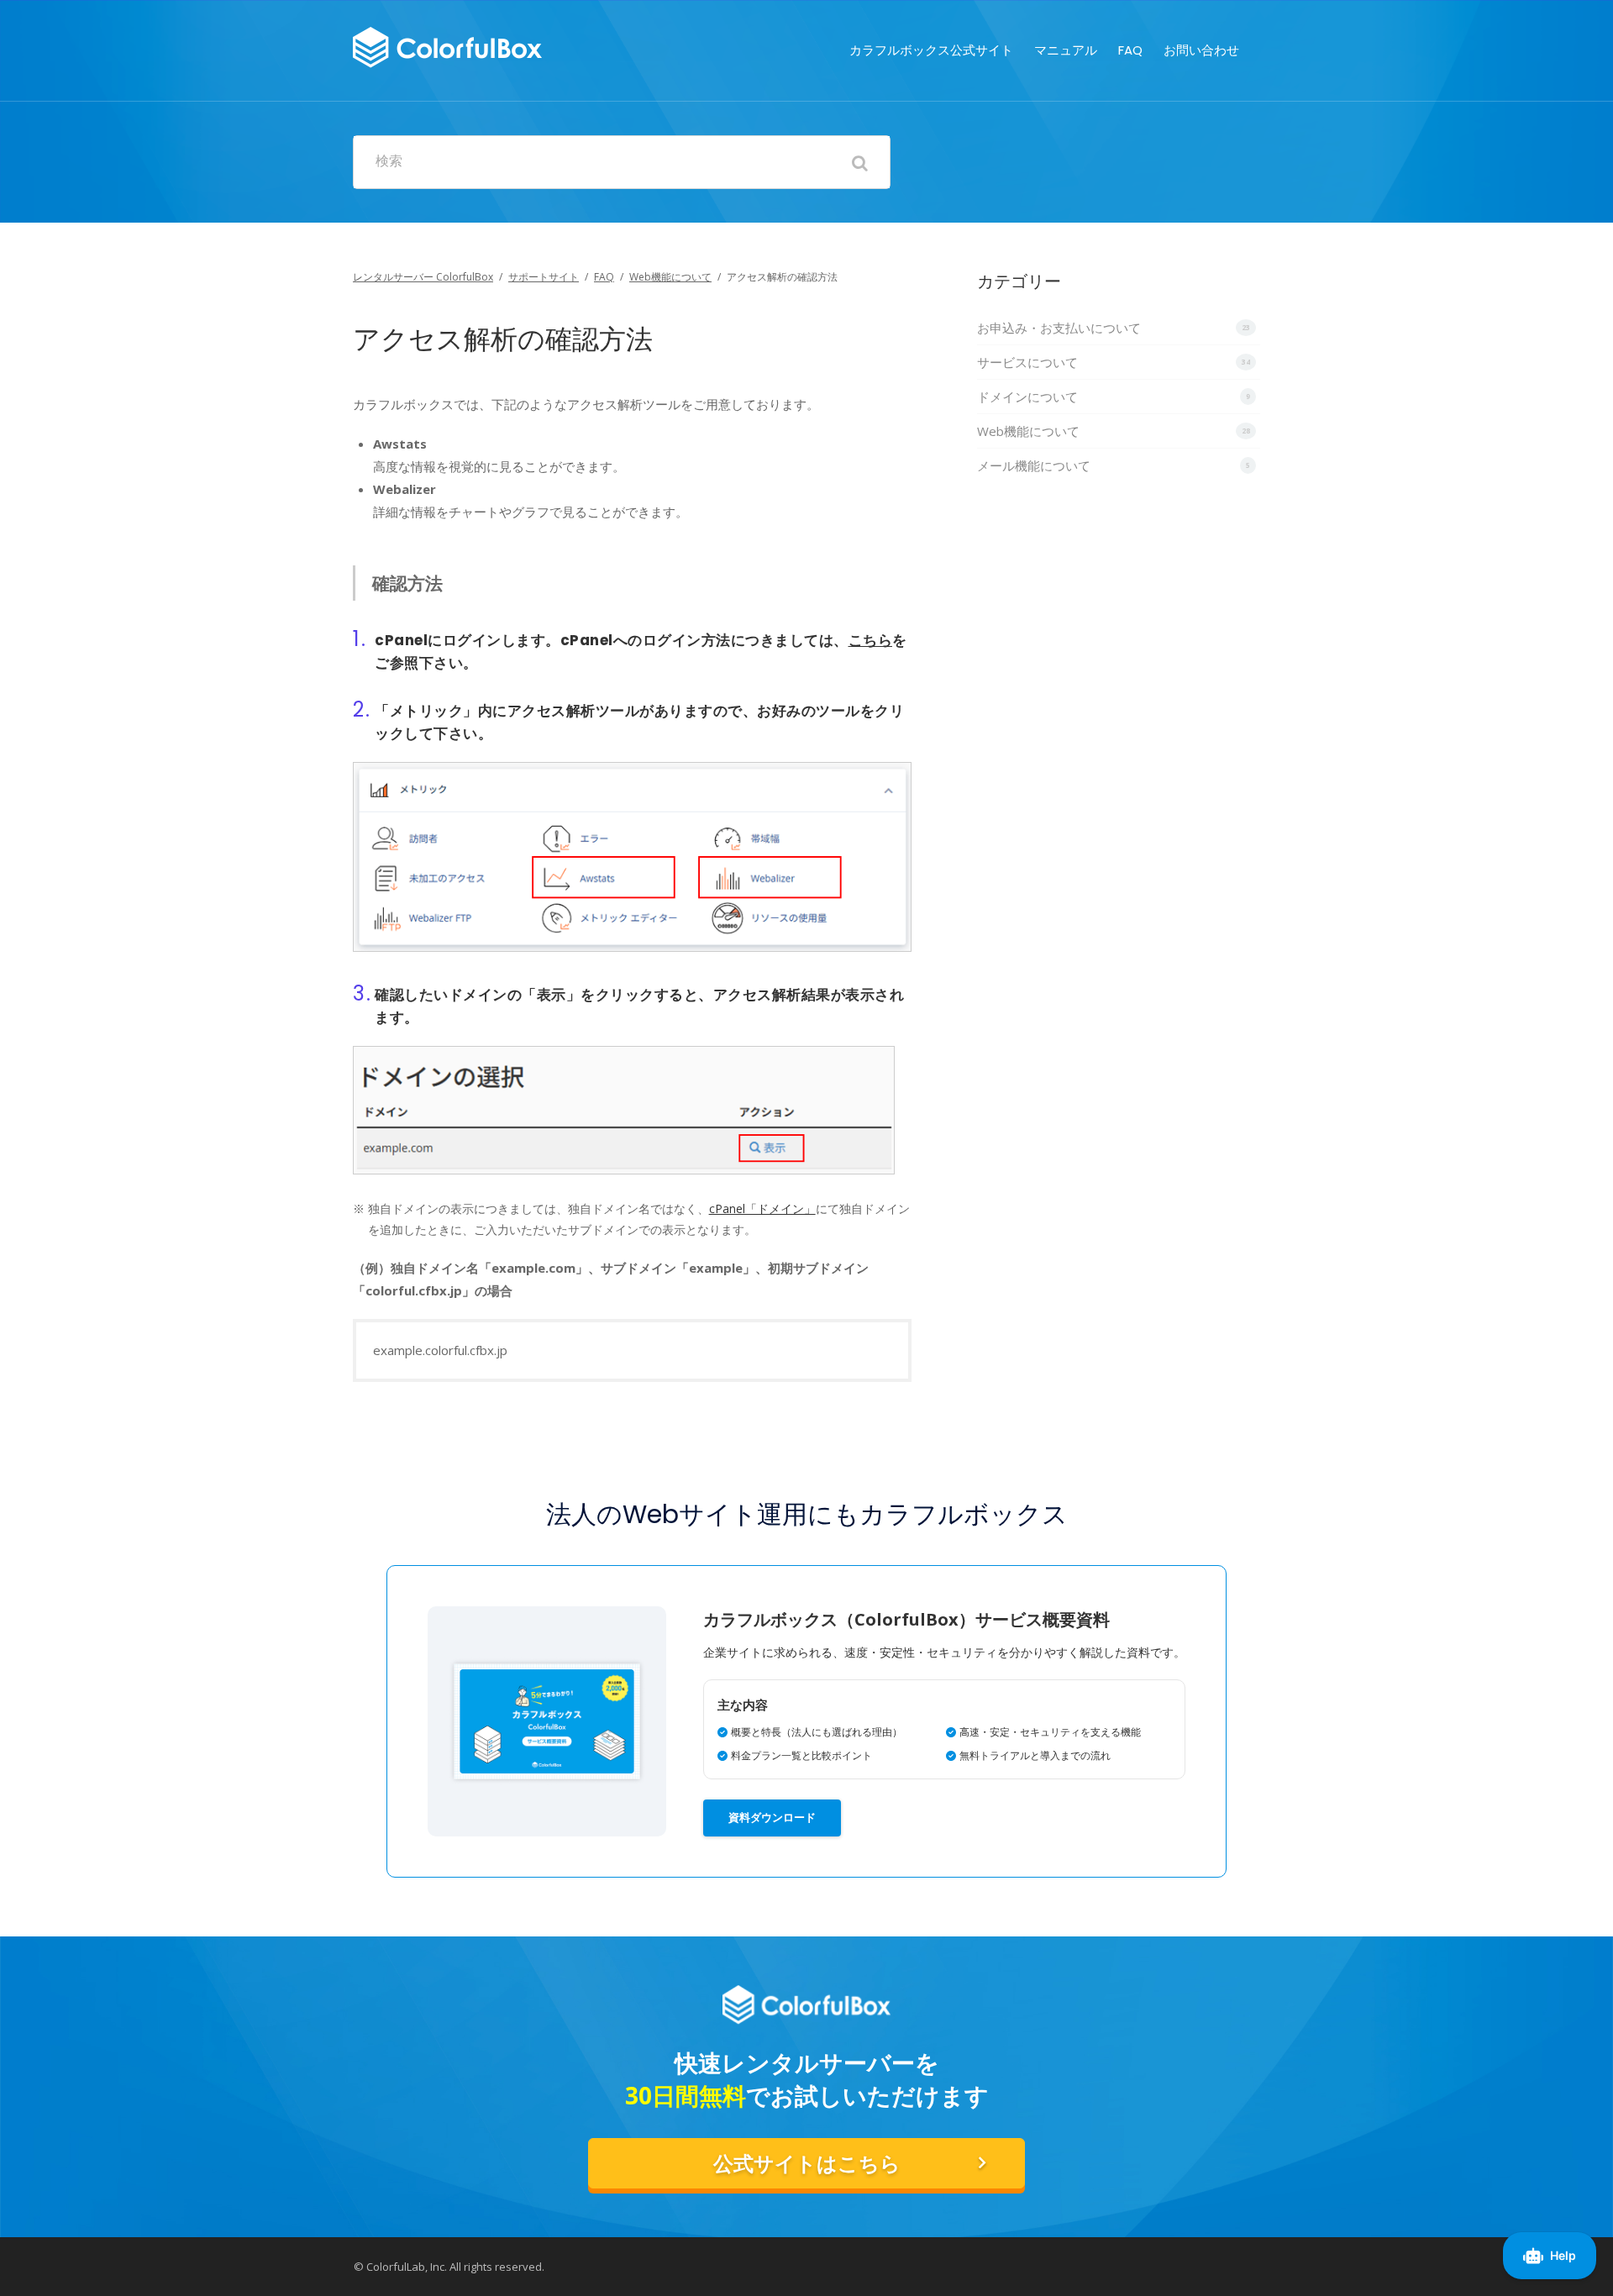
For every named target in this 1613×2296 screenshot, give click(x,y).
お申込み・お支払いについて (1059, 328)
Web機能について (670, 277)
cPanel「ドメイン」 (762, 1208)
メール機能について (1034, 465)
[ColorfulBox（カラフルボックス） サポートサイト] (447, 45)
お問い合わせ (1201, 50)
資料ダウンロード (772, 1818)
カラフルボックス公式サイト (931, 50)
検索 (389, 161)
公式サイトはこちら (807, 2164)
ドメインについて (1027, 397)
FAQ (1130, 50)
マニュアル (1066, 50)
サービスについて (1027, 362)
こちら (871, 640)
